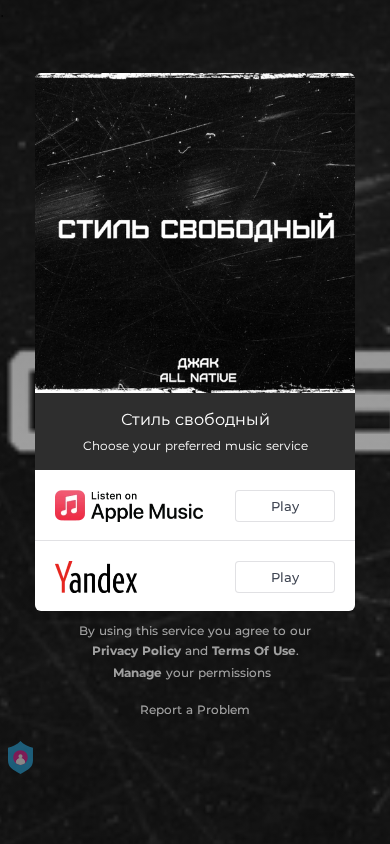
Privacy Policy (136, 650)
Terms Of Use (254, 650)
